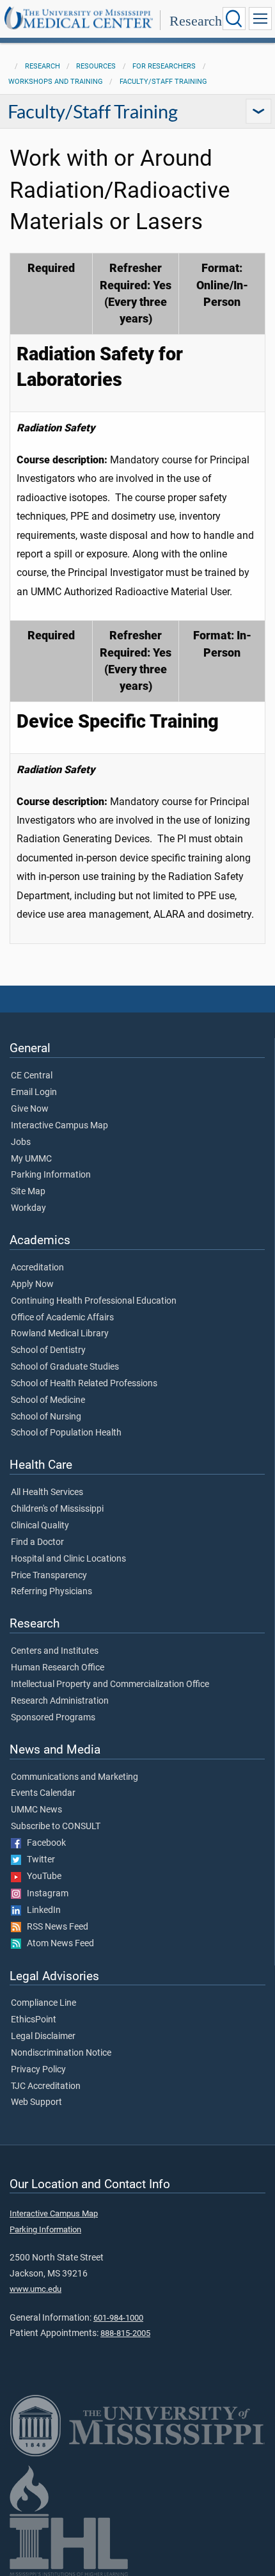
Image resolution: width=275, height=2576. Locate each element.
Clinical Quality (40, 1526)
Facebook (43, 1843)
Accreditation (37, 1268)
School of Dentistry (48, 1350)
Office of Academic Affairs (62, 1318)
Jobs (21, 1142)
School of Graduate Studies (65, 1367)
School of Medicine (48, 1400)
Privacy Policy (38, 2070)
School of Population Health (66, 1433)
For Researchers (164, 66)
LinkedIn (41, 1910)
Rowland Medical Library (60, 1334)
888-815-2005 (125, 2333)
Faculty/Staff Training (163, 82)
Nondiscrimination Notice (61, 2053)
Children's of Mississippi (57, 1509)
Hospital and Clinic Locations (68, 1559)
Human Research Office (58, 1668)
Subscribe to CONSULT (56, 1827)
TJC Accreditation (46, 2086)
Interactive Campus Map (59, 1126)
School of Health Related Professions (84, 1384)
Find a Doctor (37, 1542)
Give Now (30, 1109)
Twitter (38, 1860)
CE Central (32, 1076)
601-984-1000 (118, 2318)
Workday (28, 1208)
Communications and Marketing (75, 1777)
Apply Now (32, 1284)
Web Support (36, 2102)
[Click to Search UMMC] (234, 19)
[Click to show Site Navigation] (260, 19)
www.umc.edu (35, 2289)
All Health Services (47, 1492)
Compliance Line (43, 2003)
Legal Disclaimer (43, 2036)
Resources (96, 66)
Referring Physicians (51, 1592)
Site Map (28, 1192)
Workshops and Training (56, 82)
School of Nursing (46, 1417)
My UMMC (31, 1159)
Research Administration (60, 1701)
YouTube (41, 1876)
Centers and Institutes (55, 1651)
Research (196, 21)
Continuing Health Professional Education (94, 1301)
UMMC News (36, 1810)
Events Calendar (43, 1793)
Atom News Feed (58, 1944)
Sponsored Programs (53, 1718)
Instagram (45, 1894)
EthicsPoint (34, 2020)
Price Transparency (49, 1576)
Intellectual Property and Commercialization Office (110, 1684)
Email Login (34, 1092)
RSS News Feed (55, 1927)
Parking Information (51, 1175)
